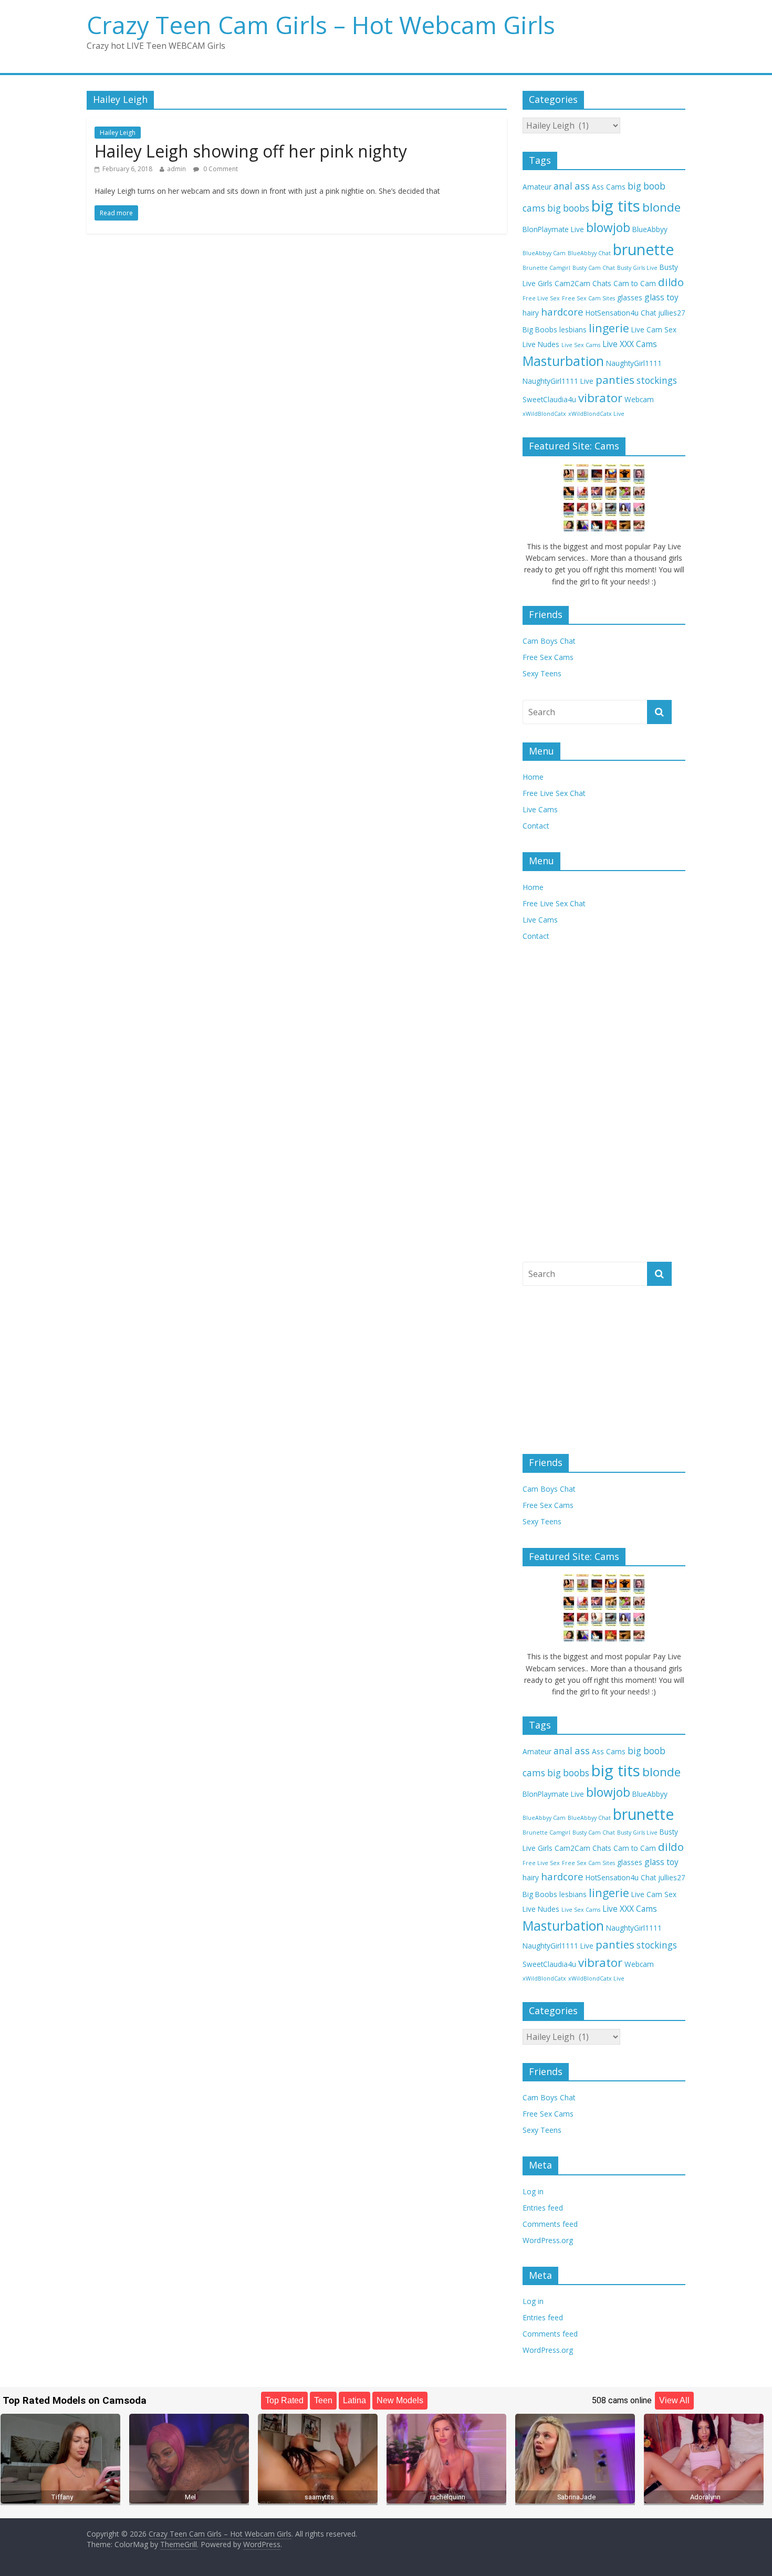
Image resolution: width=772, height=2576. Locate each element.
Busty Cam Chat (594, 268)
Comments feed (550, 2224)
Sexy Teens (542, 673)
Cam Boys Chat (549, 641)
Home (533, 777)
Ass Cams (609, 187)
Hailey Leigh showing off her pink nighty (251, 151)
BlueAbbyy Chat (589, 253)
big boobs (568, 208)
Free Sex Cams (548, 657)
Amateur (537, 187)
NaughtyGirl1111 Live (558, 381)
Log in (533, 2191)
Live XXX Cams (630, 344)
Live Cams (540, 809)
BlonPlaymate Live (553, 229)
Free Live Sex (541, 298)
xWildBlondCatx (544, 414)
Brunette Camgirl (546, 268)
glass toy (661, 297)
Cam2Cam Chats (583, 283)
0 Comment (220, 169)
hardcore (562, 312)
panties (615, 380)
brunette (643, 249)
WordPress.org (548, 2240)
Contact (536, 826)
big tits (616, 206)
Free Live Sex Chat (554, 793)
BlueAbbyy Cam (544, 253)
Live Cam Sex (654, 329)
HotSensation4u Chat (621, 313)
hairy (531, 313)
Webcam (639, 399)
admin (176, 169)
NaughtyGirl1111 (634, 363)
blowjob (608, 228)
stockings (657, 380)
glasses (630, 297)
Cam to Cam (635, 283)
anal (563, 186)
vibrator (600, 398)
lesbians (573, 329)
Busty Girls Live (637, 268)
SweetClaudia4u (549, 399)
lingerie (609, 328)
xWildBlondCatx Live (596, 414)
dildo (671, 282)
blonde (661, 207)
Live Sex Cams (581, 345)
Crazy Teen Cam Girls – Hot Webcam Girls (321, 25)
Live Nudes (541, 344)
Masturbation (563, 361)
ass (582, 186)
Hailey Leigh (118, 133)
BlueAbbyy (650, 229)
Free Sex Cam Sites (588, 298)
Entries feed (543, 2208)
